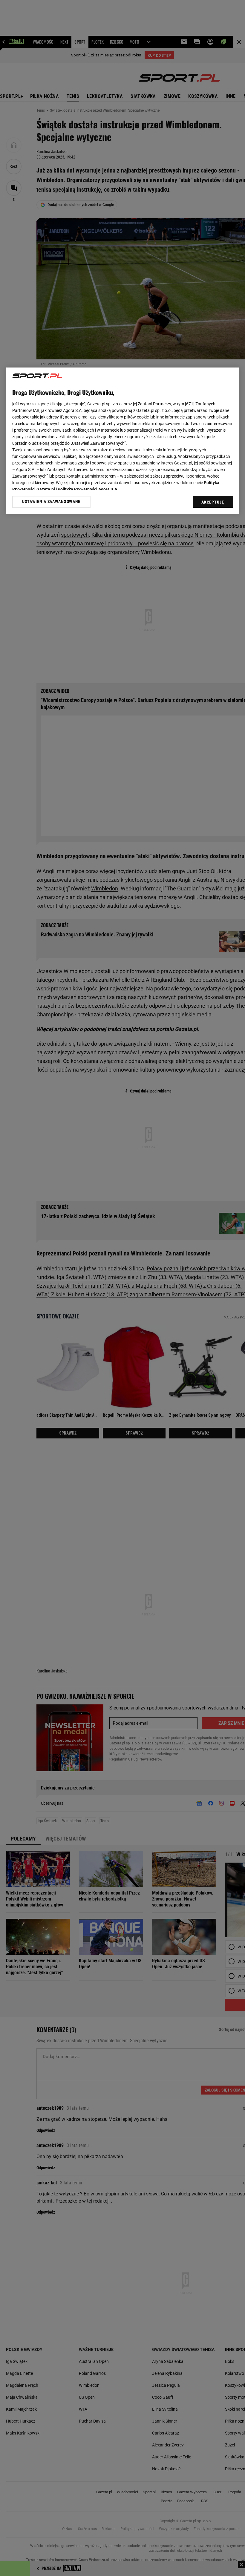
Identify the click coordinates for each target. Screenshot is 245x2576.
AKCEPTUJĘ (213, 502)
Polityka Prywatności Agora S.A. (88, 489)
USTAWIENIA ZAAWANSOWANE (51, 502)
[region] (123, 441)
